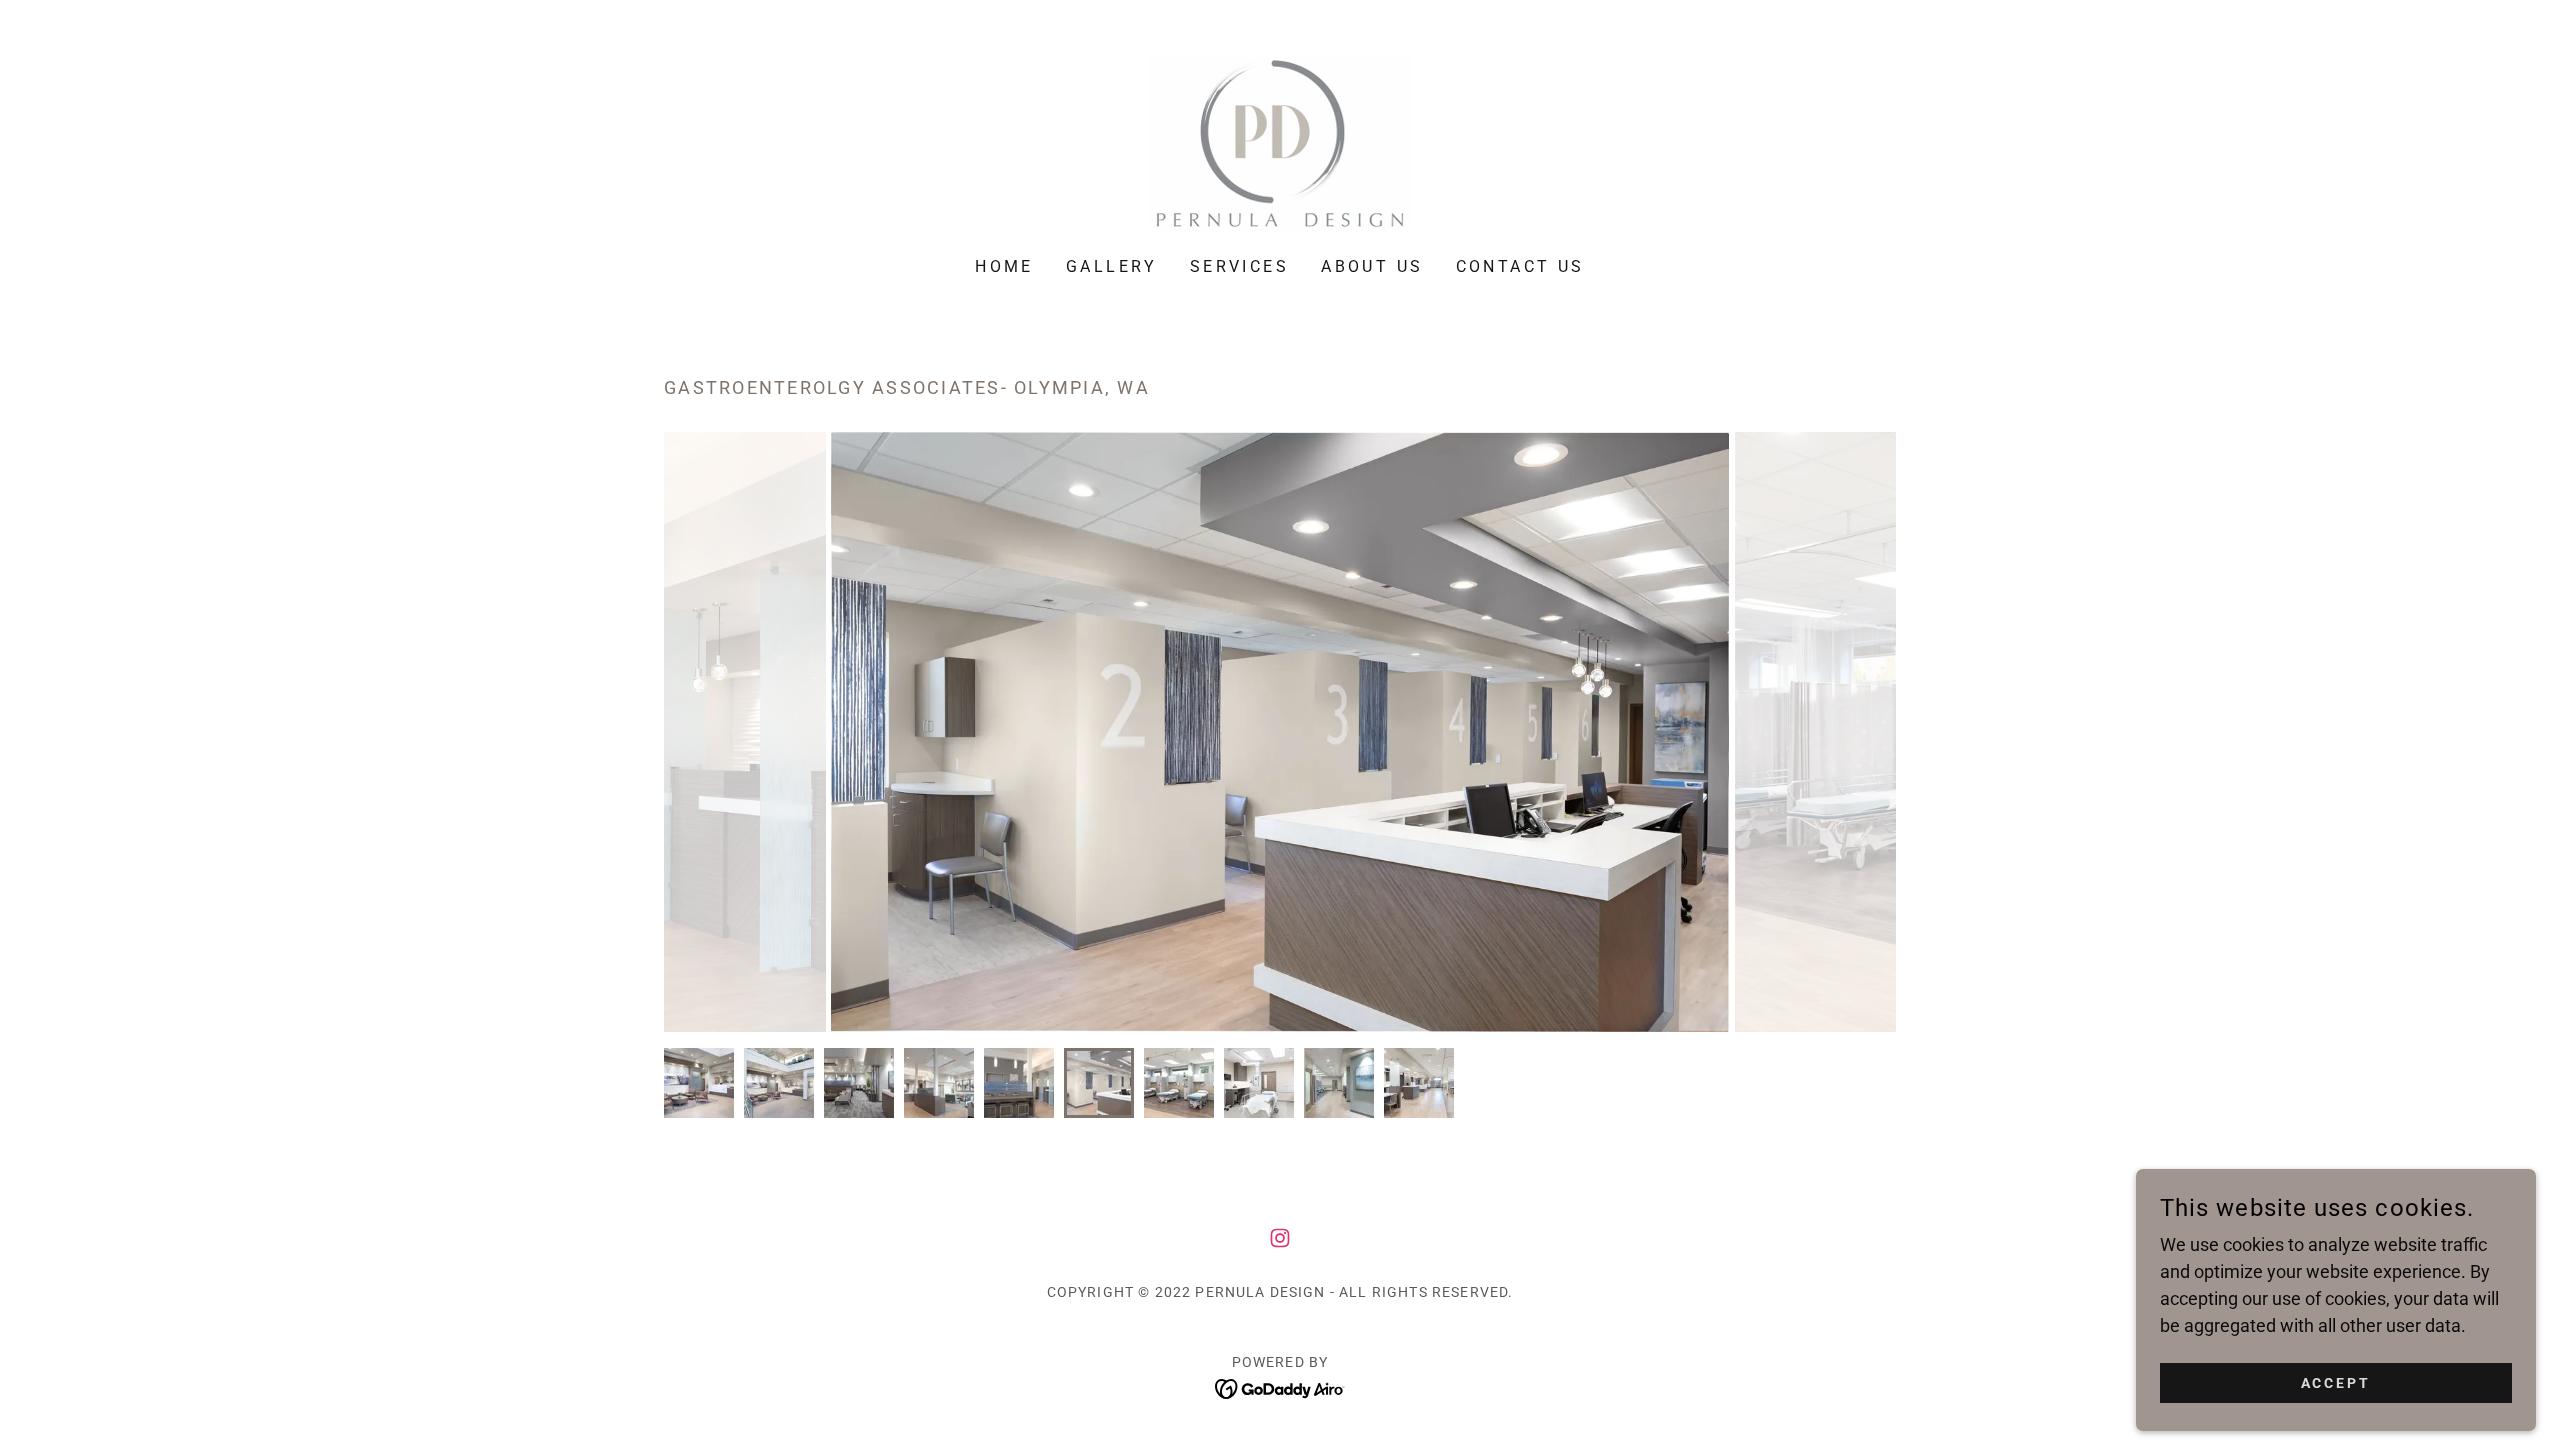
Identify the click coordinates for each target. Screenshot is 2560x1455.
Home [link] (1004, 266)
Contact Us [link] (1520, 266)
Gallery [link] (1112, 266)
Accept (2336, 1383)
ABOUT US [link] (1372, 266)
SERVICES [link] (1239, 266)
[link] (1280, 141)
